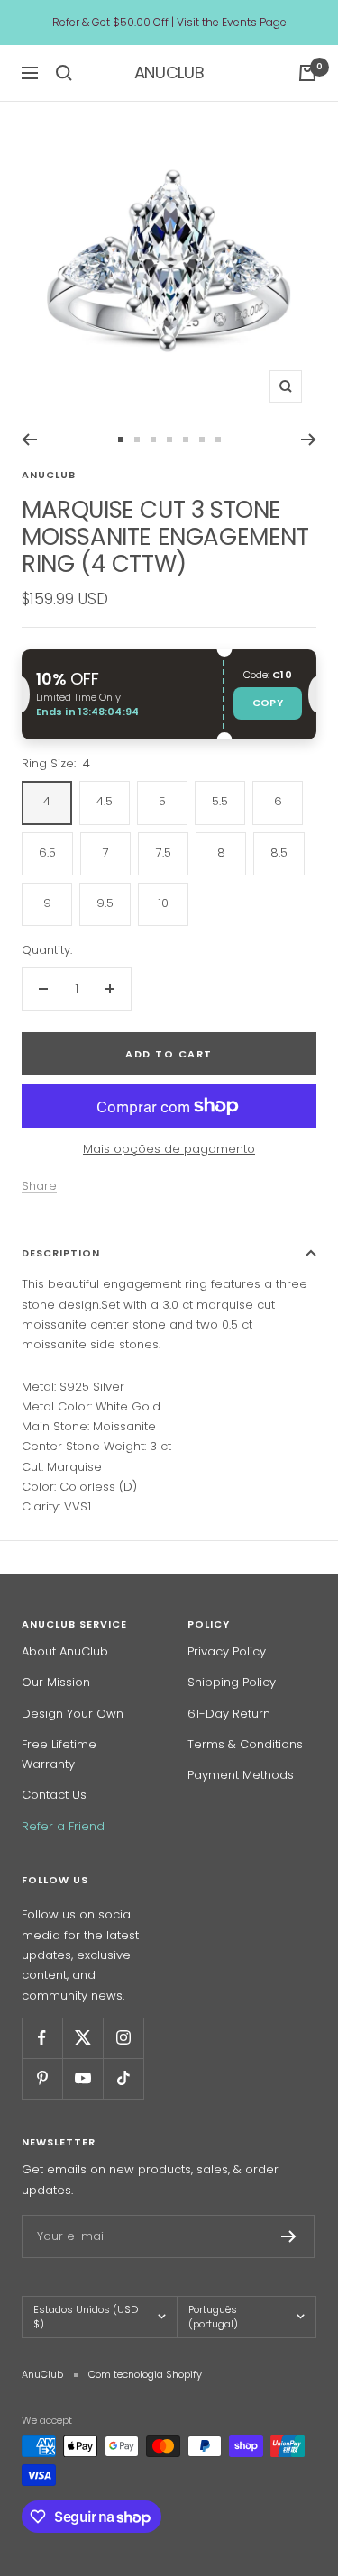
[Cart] (307, 73)
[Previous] (29, 440)
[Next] (309, 440)
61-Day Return (229, 1714)
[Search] (64, 73)
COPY (268, 703)
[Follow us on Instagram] (123, 2038)
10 (163, 903)
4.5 (105, 801)
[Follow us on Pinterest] (42, 2078)
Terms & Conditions (245, 1744)
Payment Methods (241, 1775)
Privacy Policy (227, 1651)
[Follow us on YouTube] (82, 2078)
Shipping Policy (232, 1682)
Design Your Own (73, 1714)
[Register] (289, 2236)
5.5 (220, 801)
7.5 (164, 853)
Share (39, 1186)
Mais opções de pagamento (169, 1149)
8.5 (279, 853)
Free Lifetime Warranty (59, 1754)
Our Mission (56, 1682)
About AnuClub (65, 1651)
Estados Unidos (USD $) (86, 2317)
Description (61, 1253)
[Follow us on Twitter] (82, 2038)
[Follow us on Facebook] (42, 2038)
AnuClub (49, 475)
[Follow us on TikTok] (123, 2078)
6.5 (47, 853)
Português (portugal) (213, 2317)
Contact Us (54, 1795)
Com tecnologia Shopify (145, 2374)
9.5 (105, 903)
